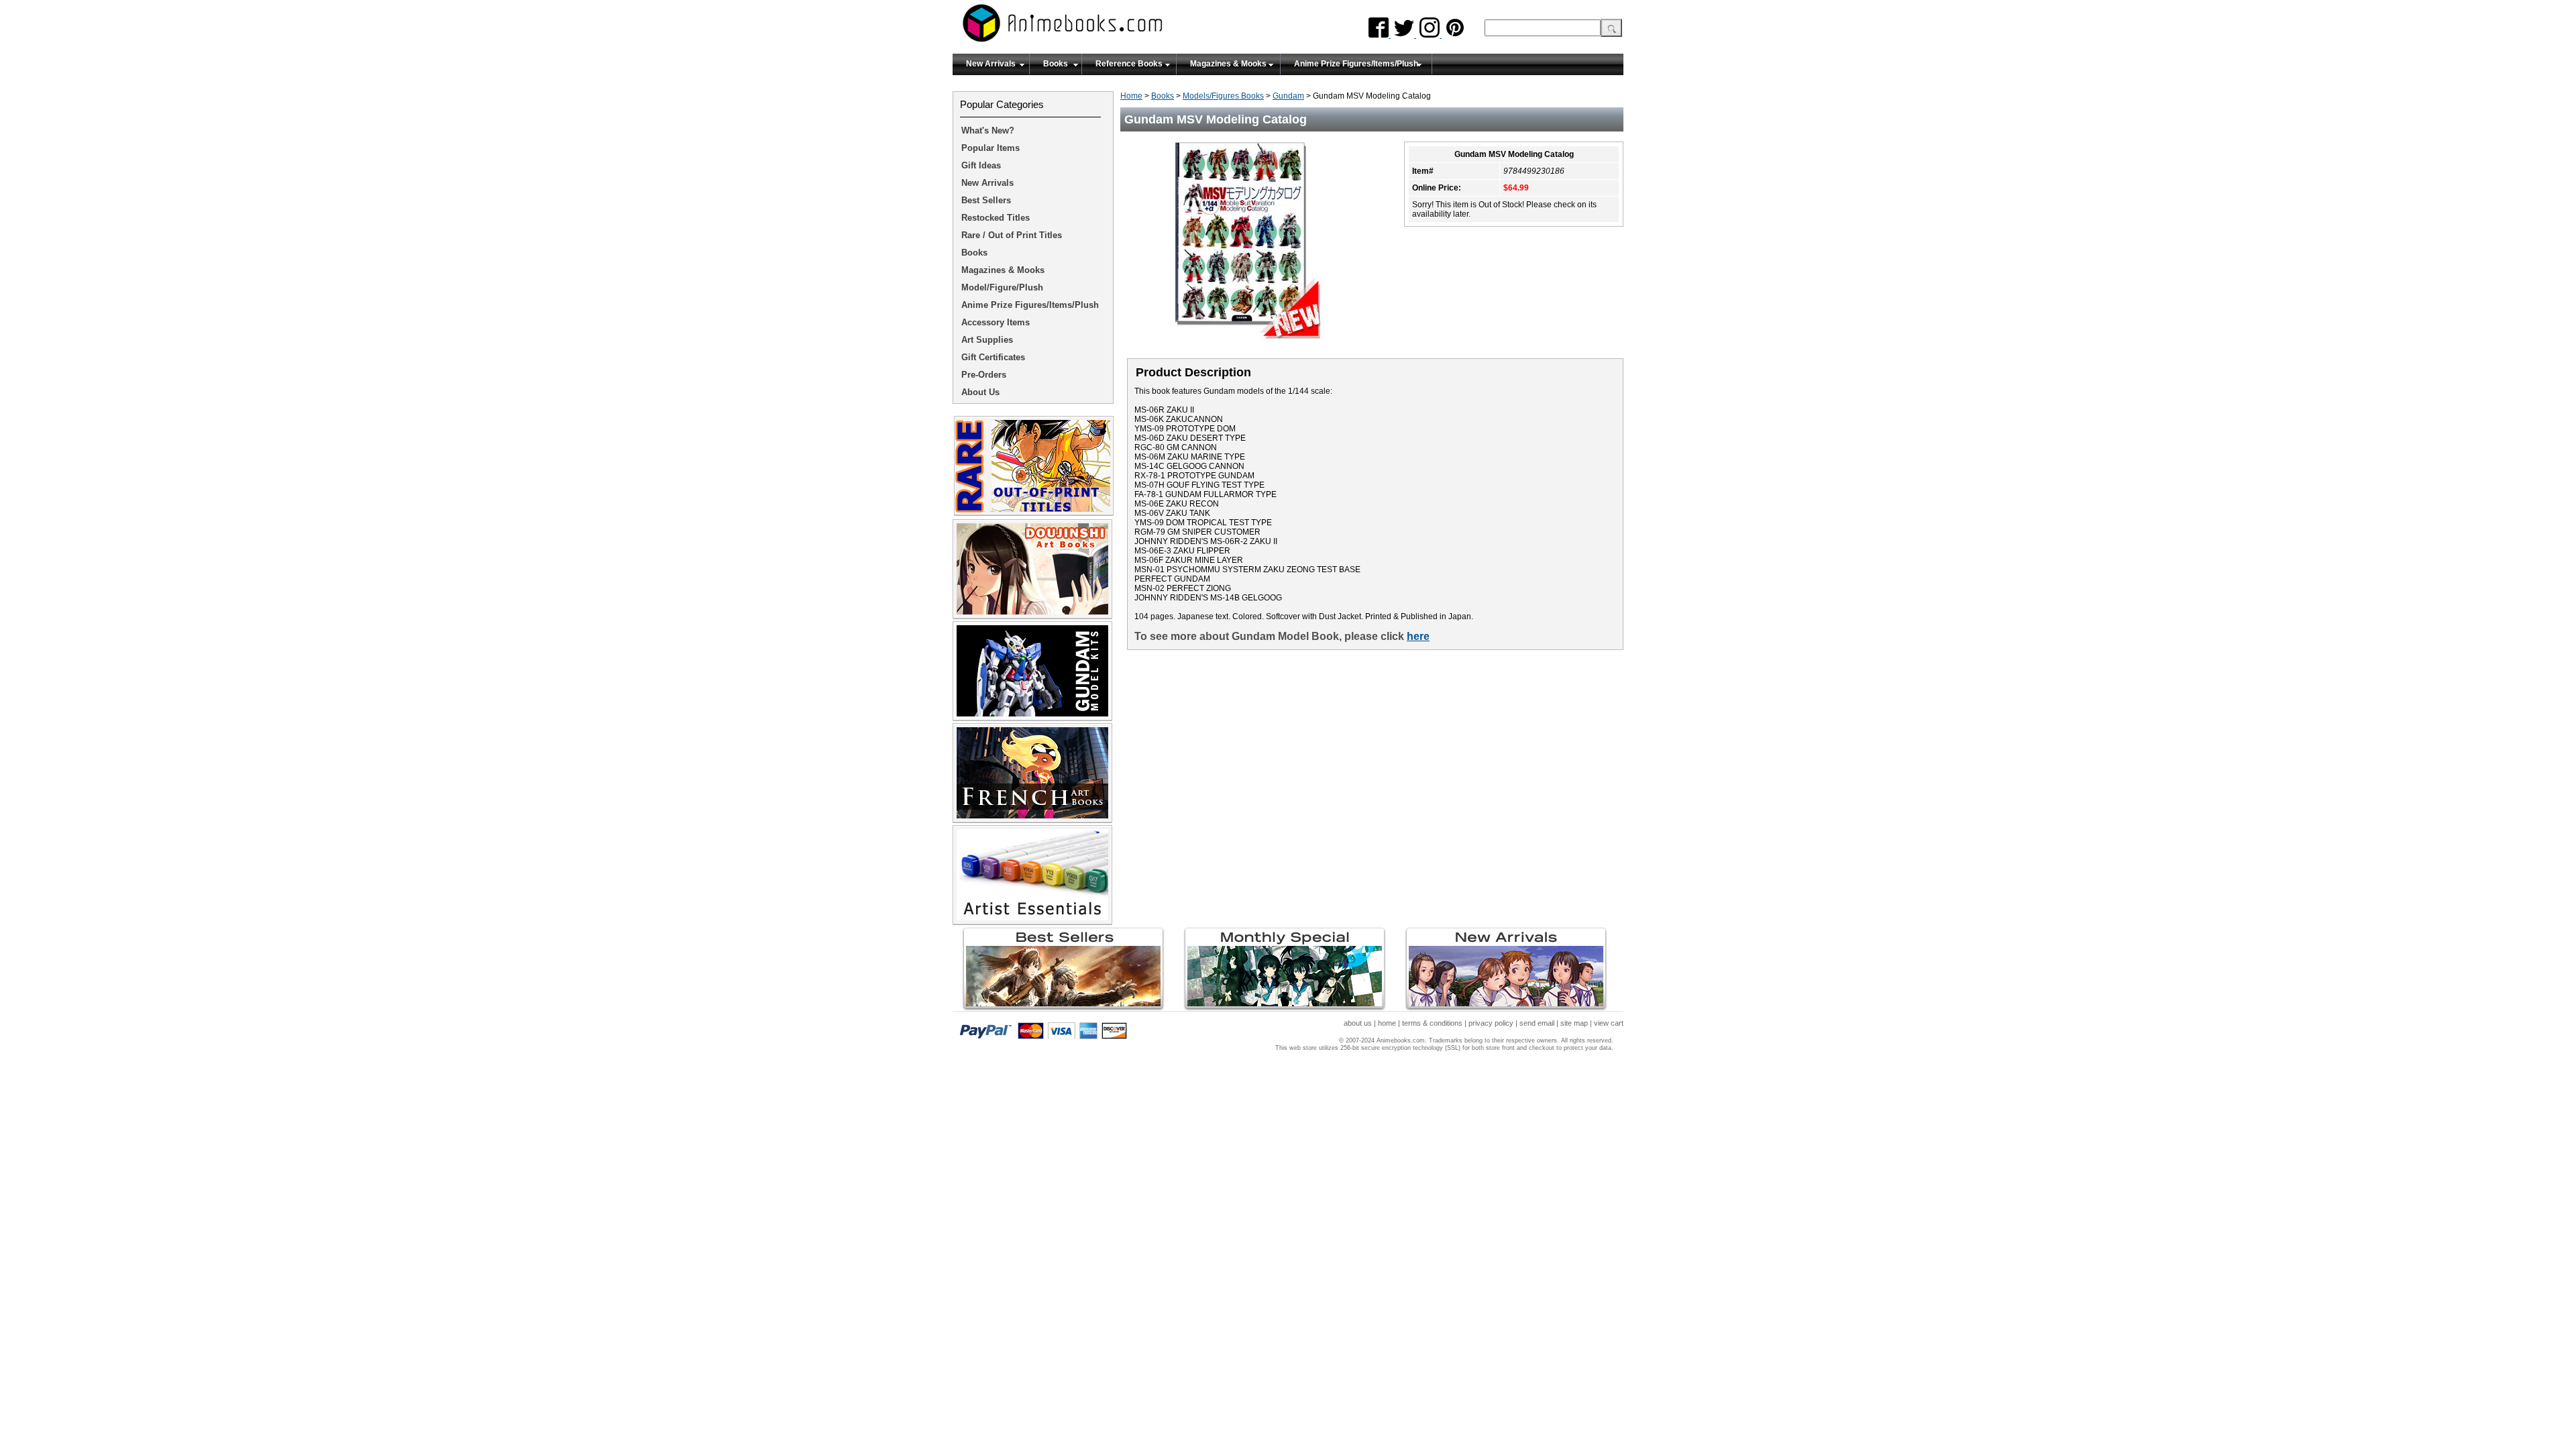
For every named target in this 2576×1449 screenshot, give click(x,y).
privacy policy (1491, 1023)
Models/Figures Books (1223, 96)
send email (1537, 1023)
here (1418, 636)
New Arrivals (991, 64)
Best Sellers (986, 200)
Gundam (1288, 96)
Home (1131, 96)
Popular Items (990, 148)
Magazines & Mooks (1228, 64)
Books (1056, 64)
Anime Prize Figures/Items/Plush (1356, 64)
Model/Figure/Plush (1002, 287)
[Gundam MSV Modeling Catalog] (1254, 347)
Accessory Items (996, 322)
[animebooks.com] (1117, 27)
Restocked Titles (996, 218)
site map (1574, 1023)
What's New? (988, 130)
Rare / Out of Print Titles (1012, 235)
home (1387, 1023)
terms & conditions (1432, 1023)
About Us (980, 392)
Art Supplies (987, 340)
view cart (1609, 1023)
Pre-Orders (984, 375)
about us (1358, 1023)
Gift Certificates (993, 357)
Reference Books (1129, 64)
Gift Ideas (981, 165)
